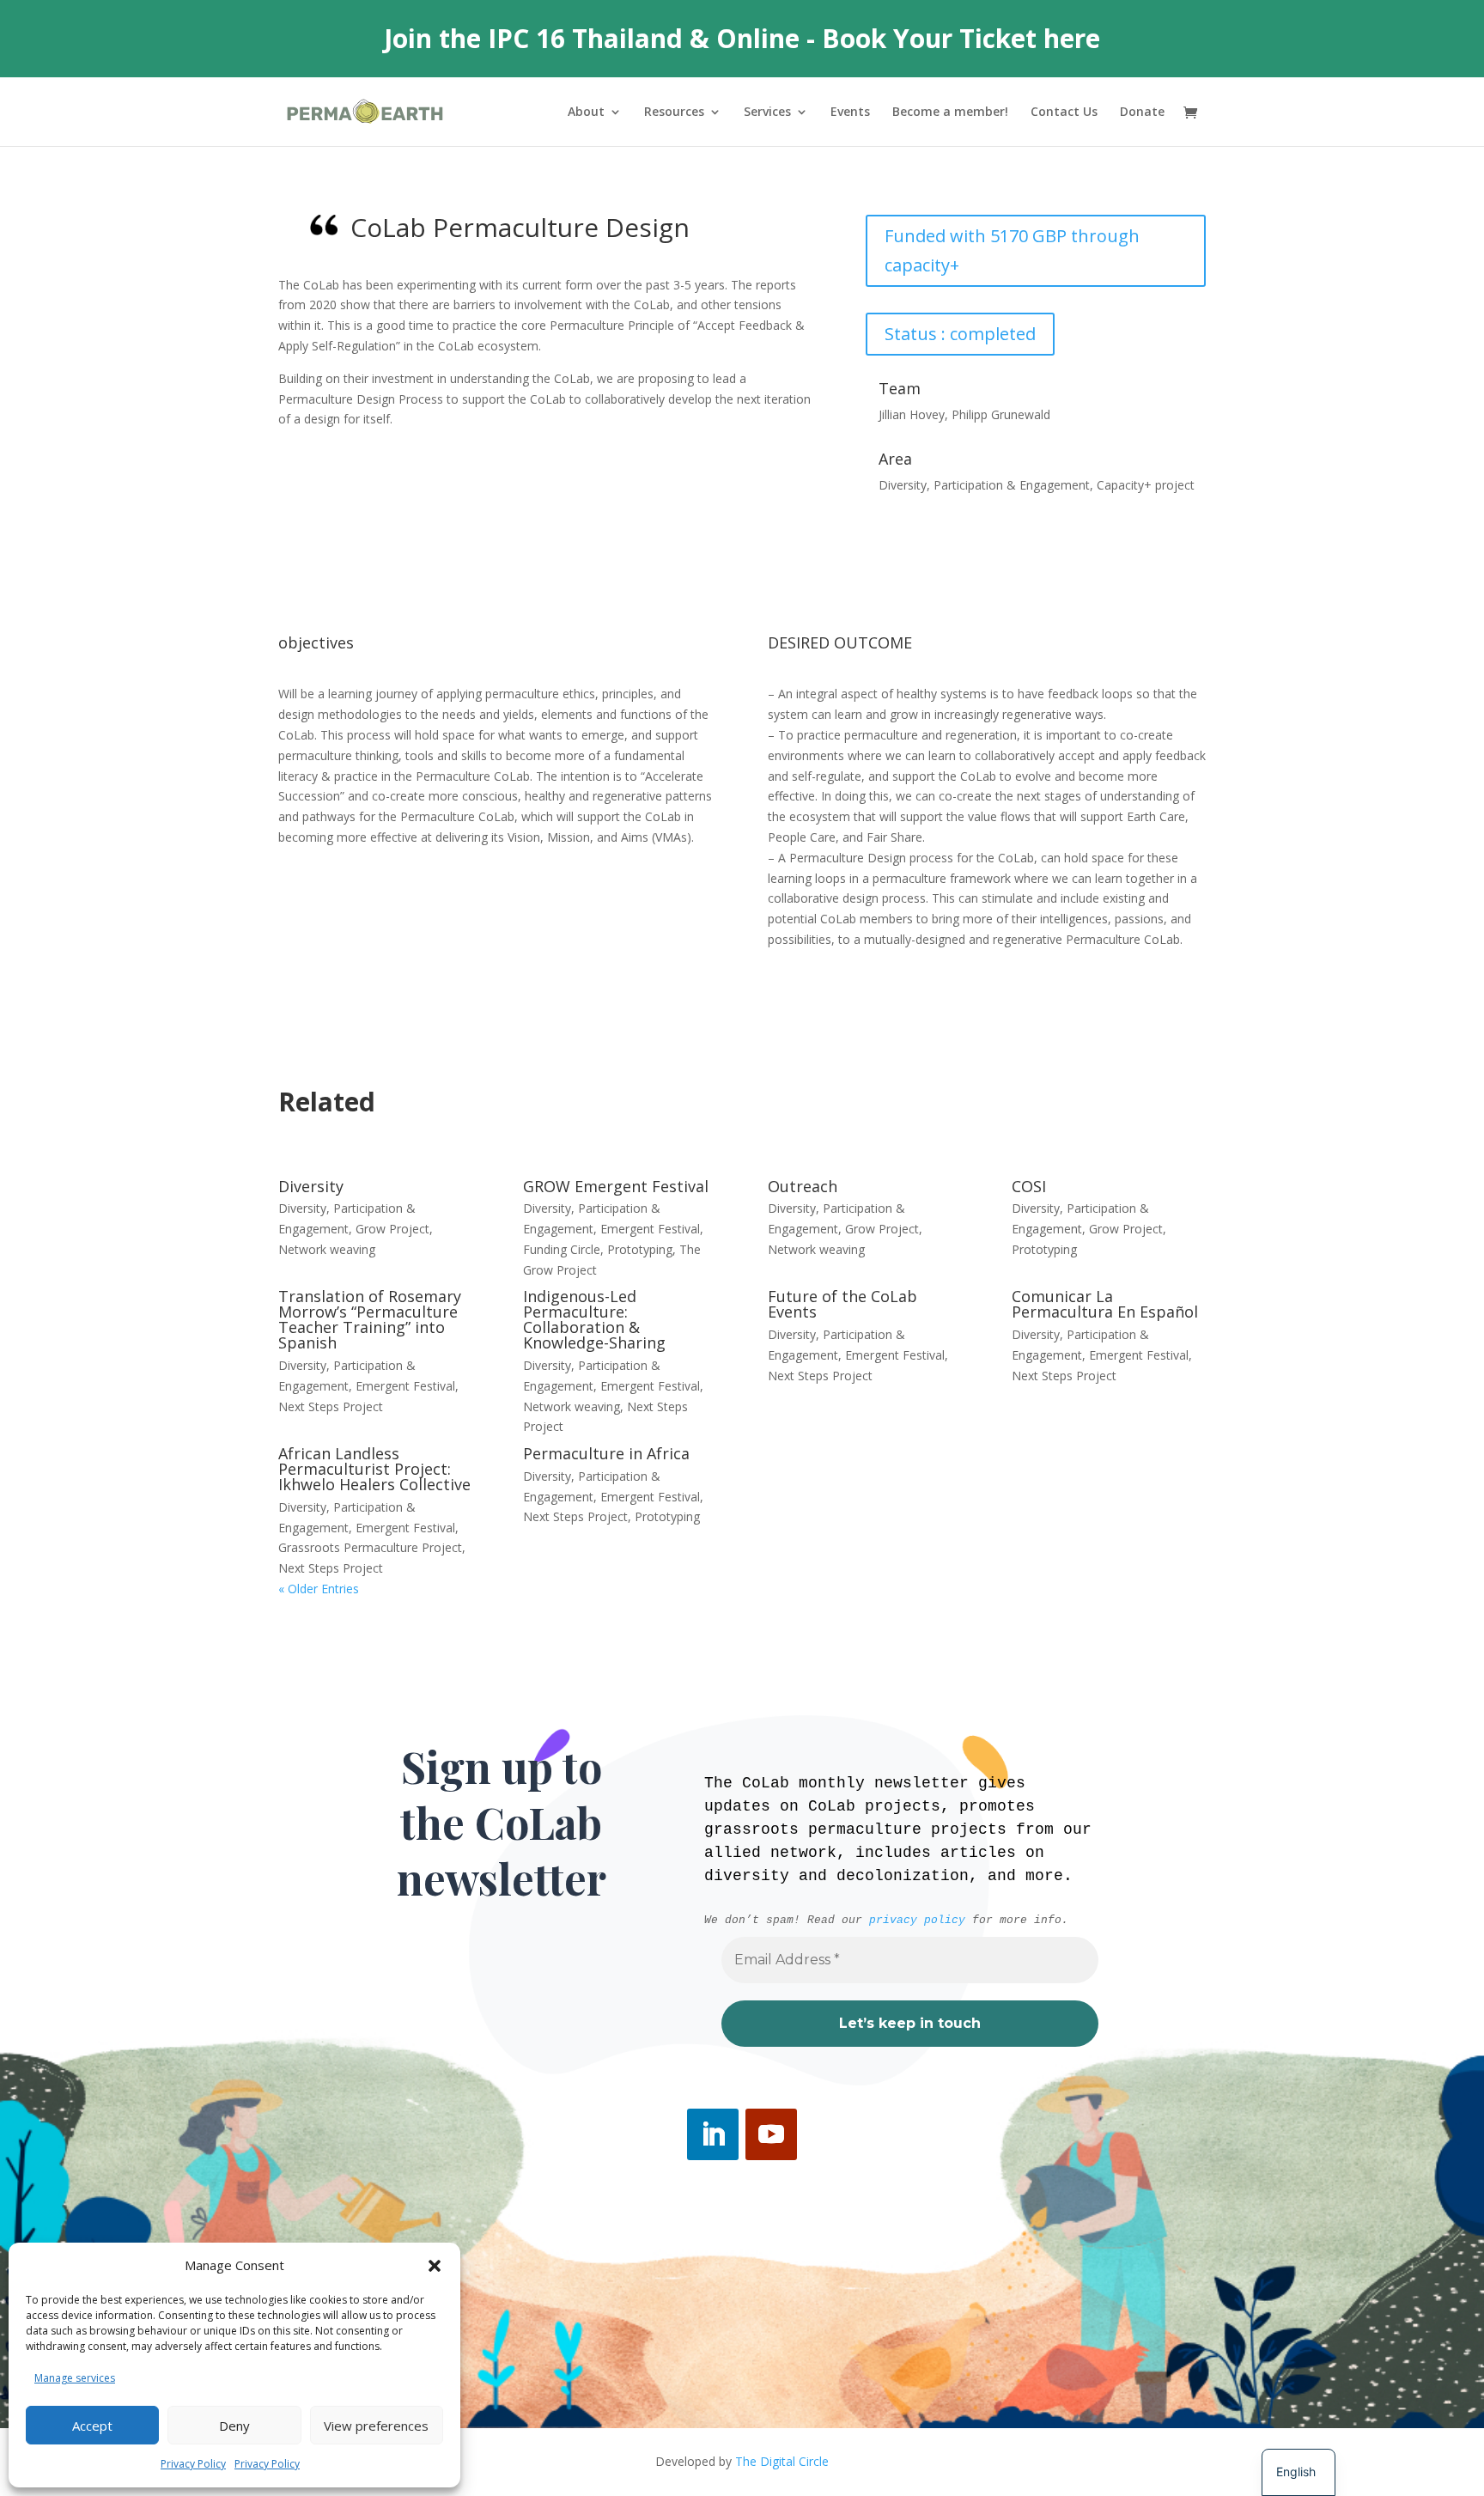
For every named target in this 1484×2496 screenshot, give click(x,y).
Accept (92, 2426)
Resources (674, 113)
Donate (1142, 113)
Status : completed (960, 334)
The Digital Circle (782, 2461)
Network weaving (327, 1249)
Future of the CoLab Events (842, 1304)
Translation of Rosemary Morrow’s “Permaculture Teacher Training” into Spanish (370, 1319)
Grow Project (392, 1229)
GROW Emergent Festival (616, 1186)
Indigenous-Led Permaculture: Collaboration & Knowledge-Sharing (594, 1319)
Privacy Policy (193, 2464)
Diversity (311, 1186)
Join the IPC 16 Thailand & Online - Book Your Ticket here (742, 38)
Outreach (803, 1186)
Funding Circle (562, 1249)
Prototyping (640, 1249)
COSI (1029, 1186)
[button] (435, 2266)
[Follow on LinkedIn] (713, 2134)
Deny (234, 2426)
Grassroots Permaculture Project (370, 1547)
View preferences (376, 2426)
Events (850, 113)
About (586, 113)
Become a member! (950, 113)
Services (767, 113)
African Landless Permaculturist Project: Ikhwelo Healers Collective (374, 1469)
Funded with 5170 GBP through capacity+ (1012, 250)
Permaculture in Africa (606, 1453)
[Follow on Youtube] (771, 2134)
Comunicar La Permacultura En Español (1105, 1304)
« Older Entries (319, 1589)
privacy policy (917, 1920)
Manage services (75, 2378)
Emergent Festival (650, 1229)
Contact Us (1064, 113)
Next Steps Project (331, 1406)
